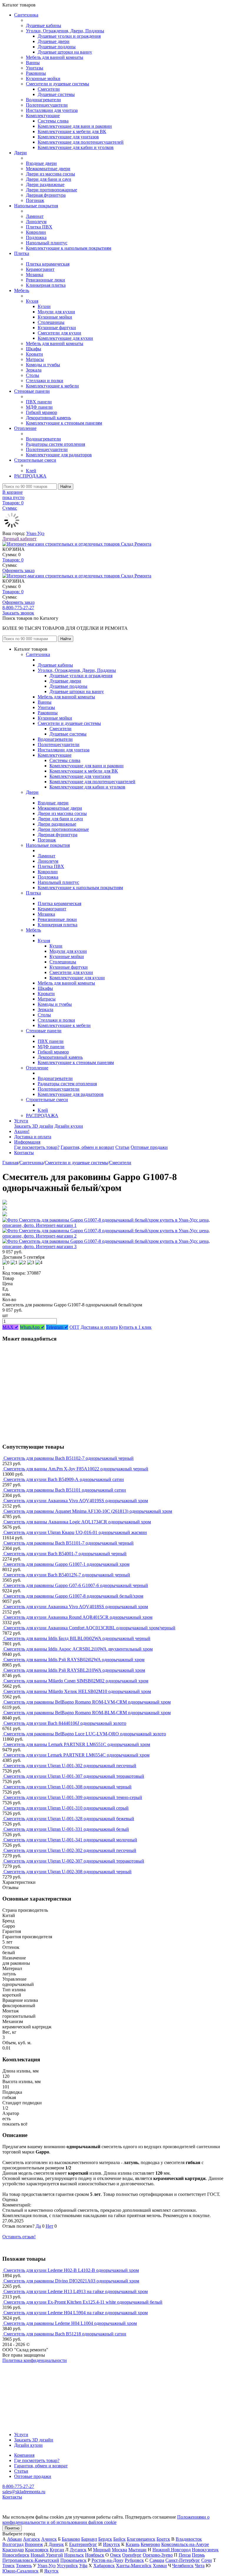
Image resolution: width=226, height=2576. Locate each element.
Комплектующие (43, 116)
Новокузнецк (205, 2550)
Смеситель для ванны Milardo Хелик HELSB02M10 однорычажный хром (77, 1691)
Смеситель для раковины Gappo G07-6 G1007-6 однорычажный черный (76, 1585)
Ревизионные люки (45, 280)
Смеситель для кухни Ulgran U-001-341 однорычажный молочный (70, 1840)
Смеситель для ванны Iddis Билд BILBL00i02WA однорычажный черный (77, 1638)
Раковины (36, 73)
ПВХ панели (39, 402)
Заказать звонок (18, 613)
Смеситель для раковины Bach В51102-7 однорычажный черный (69, 1458)
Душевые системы (56, 94)
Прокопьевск (73, 2560)
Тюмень (24, 2566)
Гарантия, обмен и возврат (87, 1147)
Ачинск (49, 2539)
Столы (33, 375)
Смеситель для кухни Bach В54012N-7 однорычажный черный (67, 1575)
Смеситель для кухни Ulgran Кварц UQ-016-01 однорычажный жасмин (75, 1532)
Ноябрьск (95, 2555)
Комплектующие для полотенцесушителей (81, 142)
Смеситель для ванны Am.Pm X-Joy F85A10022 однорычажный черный (76, 1469)
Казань (133, 2544)
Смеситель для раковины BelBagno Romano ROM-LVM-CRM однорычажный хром (87, 1702)
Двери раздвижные (45, 184)
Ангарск (31, 2539)
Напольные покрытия (36, 206)
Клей (31, 471)
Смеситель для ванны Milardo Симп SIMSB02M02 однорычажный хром (76, 1681)
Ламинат (35, 216)
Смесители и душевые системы (58, 84)
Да (38, 2226)
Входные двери (41, 163)
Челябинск (183, 2566)
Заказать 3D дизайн (34, 1126)
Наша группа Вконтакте (27, 2366)
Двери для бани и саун (49, 179)
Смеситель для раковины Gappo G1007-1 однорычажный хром (67, 1564)
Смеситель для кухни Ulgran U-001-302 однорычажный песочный (70, 1766)
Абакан (14, 2539)
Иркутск (112, 2544)
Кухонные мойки (43, 78)
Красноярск (37, 2550)
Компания (24, 2455)
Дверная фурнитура (46, 195)
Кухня (32, 301)
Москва (119, 2550)
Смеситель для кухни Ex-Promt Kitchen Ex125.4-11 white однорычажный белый (83, 2302)
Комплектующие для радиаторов (59, 455)
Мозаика (35, 275)
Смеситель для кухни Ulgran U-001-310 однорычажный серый (66, 1808)
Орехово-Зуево (158, 2555)
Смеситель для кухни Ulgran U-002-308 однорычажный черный (68, 1872)
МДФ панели (39, 407)
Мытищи (137, 2550)
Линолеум (36, 222)
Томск (9, 2566)
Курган (57, 2550)
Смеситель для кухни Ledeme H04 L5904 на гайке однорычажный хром (76, 2313)
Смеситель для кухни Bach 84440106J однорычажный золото (65, 1723)
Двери (20, 153)
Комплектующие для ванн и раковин (75, 126)
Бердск (105, 2539)
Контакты (24, 1153)
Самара (157, 2560)
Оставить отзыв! (19, 2237)
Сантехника (26, 15)
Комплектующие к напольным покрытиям (69, 248)
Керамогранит (40, 269)
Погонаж (35, 200)
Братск (163, 2539)
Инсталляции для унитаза (52, 110)
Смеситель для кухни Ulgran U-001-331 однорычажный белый (66, 1829)
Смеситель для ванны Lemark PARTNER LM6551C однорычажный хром (77, 1744)
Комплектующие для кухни (65, 338)
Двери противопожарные (51, 190)
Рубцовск (134, 2560)
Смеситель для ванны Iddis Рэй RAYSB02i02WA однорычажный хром (74, 1660)
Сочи (207, 2560)
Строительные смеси (35, 460)
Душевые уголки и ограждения (69, 36)
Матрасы (35, 359)
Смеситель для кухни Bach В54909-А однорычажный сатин (64, 1479)
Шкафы (34, 349)
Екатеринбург (83, 2544)
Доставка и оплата (33, 1137)
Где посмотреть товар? (37, 1147)
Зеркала (34, 370)
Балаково (71, 2539)
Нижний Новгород (172, 2550)
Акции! (22, 1131)
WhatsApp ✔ (32, 1327)
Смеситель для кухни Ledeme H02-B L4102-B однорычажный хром (71, 2270)
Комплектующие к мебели (52, 386)
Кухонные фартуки (57, 328)
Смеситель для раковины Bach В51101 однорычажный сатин (65, 1490)
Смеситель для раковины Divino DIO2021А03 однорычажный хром (71, 2281)
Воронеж (34, 2544)
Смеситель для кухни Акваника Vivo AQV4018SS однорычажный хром (76, 1607)
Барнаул (89, 2539)
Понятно (12, 2528)
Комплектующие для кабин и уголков (76, 147)
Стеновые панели (32, 391)
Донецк (56, 2544)
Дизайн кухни (69, 1126)
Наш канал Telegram (23, 2376)
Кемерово (150, 2544)
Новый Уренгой (47, 2555)
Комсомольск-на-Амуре (185, 2544)
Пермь (198, 2555)
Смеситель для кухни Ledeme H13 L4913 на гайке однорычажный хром (76, 2291)
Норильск (74, 2555)
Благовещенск (141, 2539)
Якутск (51, 2571)
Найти (66, 487)
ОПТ (74, 1327)
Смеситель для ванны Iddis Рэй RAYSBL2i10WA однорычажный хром (74, 1670)
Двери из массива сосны (50, 174)
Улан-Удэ (35, 533)
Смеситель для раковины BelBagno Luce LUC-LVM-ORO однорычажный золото (85, 1734)
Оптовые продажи (149, 1147)
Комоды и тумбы (43, 365)
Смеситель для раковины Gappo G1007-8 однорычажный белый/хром (73, 1596)
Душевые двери (54, 41)
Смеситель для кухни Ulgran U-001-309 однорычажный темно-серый (73, 1797)
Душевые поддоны (57, 47)
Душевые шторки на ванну (65, 52)
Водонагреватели (43, 100)
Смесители (49, 89)
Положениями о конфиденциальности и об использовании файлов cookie (106, 2520)
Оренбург (132, 2555)
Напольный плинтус (47, 243)
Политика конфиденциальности (35, 2360)
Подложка (36, 237)
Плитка (22, 253)
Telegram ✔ (57, 1327)
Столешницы (51, 322)
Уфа (83, 2566)
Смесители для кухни (59, 333)
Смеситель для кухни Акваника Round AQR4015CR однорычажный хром (78, 1617)
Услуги (21, 1121)
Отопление (25, 428)
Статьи (122, 1147)
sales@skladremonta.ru (24, 2492)
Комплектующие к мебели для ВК (72, 131)
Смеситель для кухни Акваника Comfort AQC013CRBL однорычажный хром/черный (89, 1628)
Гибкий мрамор (41, 412)
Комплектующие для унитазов (68, 137)
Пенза (185, 2555)
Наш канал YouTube (22, 2371)
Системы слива (53, 121)
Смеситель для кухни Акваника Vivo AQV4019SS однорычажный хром (76, 1501)
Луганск (78, 2550)
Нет (49, 2226)
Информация (27, 1142)
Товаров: (13, 560)
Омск (116, 2555)
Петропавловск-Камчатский (31, 2560)
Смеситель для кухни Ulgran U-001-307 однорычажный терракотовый (74, 1776)
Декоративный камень (48, 418)
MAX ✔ (10, 1327)
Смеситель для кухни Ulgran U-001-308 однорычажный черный (68, 1787)
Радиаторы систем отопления (55, 444)
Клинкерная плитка (46, 285)
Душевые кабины (44, 25)
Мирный (102, 2550)
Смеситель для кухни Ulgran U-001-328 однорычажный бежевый (69, 1819)
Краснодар (13, 2550)
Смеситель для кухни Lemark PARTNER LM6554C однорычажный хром (77, 1755)
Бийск (119, 2539)
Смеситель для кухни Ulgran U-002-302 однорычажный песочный (70, 1850)
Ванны (33, 63)
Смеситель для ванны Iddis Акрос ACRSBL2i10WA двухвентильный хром (78, 1649)
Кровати (34, 354)
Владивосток (189, 2539)
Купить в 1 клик (135, 1327)
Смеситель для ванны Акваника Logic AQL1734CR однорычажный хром (77, 1522)
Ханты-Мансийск (134, 2566)
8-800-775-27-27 (18, 608)
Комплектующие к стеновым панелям (64, 423)
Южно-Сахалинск (20, 2571)
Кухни (44, 306)
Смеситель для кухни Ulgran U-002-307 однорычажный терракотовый (74, 1861)
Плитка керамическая (48, 264)
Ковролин (36, 232)
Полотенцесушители (47, 105)
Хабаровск (104, 2566)
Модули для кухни (56, 312)
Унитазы (35, 68)
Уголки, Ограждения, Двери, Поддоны (65, 31)
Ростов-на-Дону (108, 2560)
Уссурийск (67, 2566)
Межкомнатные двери (48, 169)
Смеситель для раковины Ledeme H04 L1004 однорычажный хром (70, 2323)
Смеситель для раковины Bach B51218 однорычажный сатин (65, 2334)
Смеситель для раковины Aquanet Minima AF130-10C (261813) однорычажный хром (88, 1511)
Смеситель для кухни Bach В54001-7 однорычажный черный (65, 1554)
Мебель (22, 290)
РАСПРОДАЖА (30, 476)
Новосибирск (16, 2555)
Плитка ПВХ (39, 227)
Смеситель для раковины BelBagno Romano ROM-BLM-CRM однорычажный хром (87, 1713)
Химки (160, 2566)
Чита (200, 2566)
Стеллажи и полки (45, 381)
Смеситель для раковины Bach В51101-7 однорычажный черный (69, 1543)
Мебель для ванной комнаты (55, 57)
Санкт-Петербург (183, 2560)
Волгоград (13, 2544)
